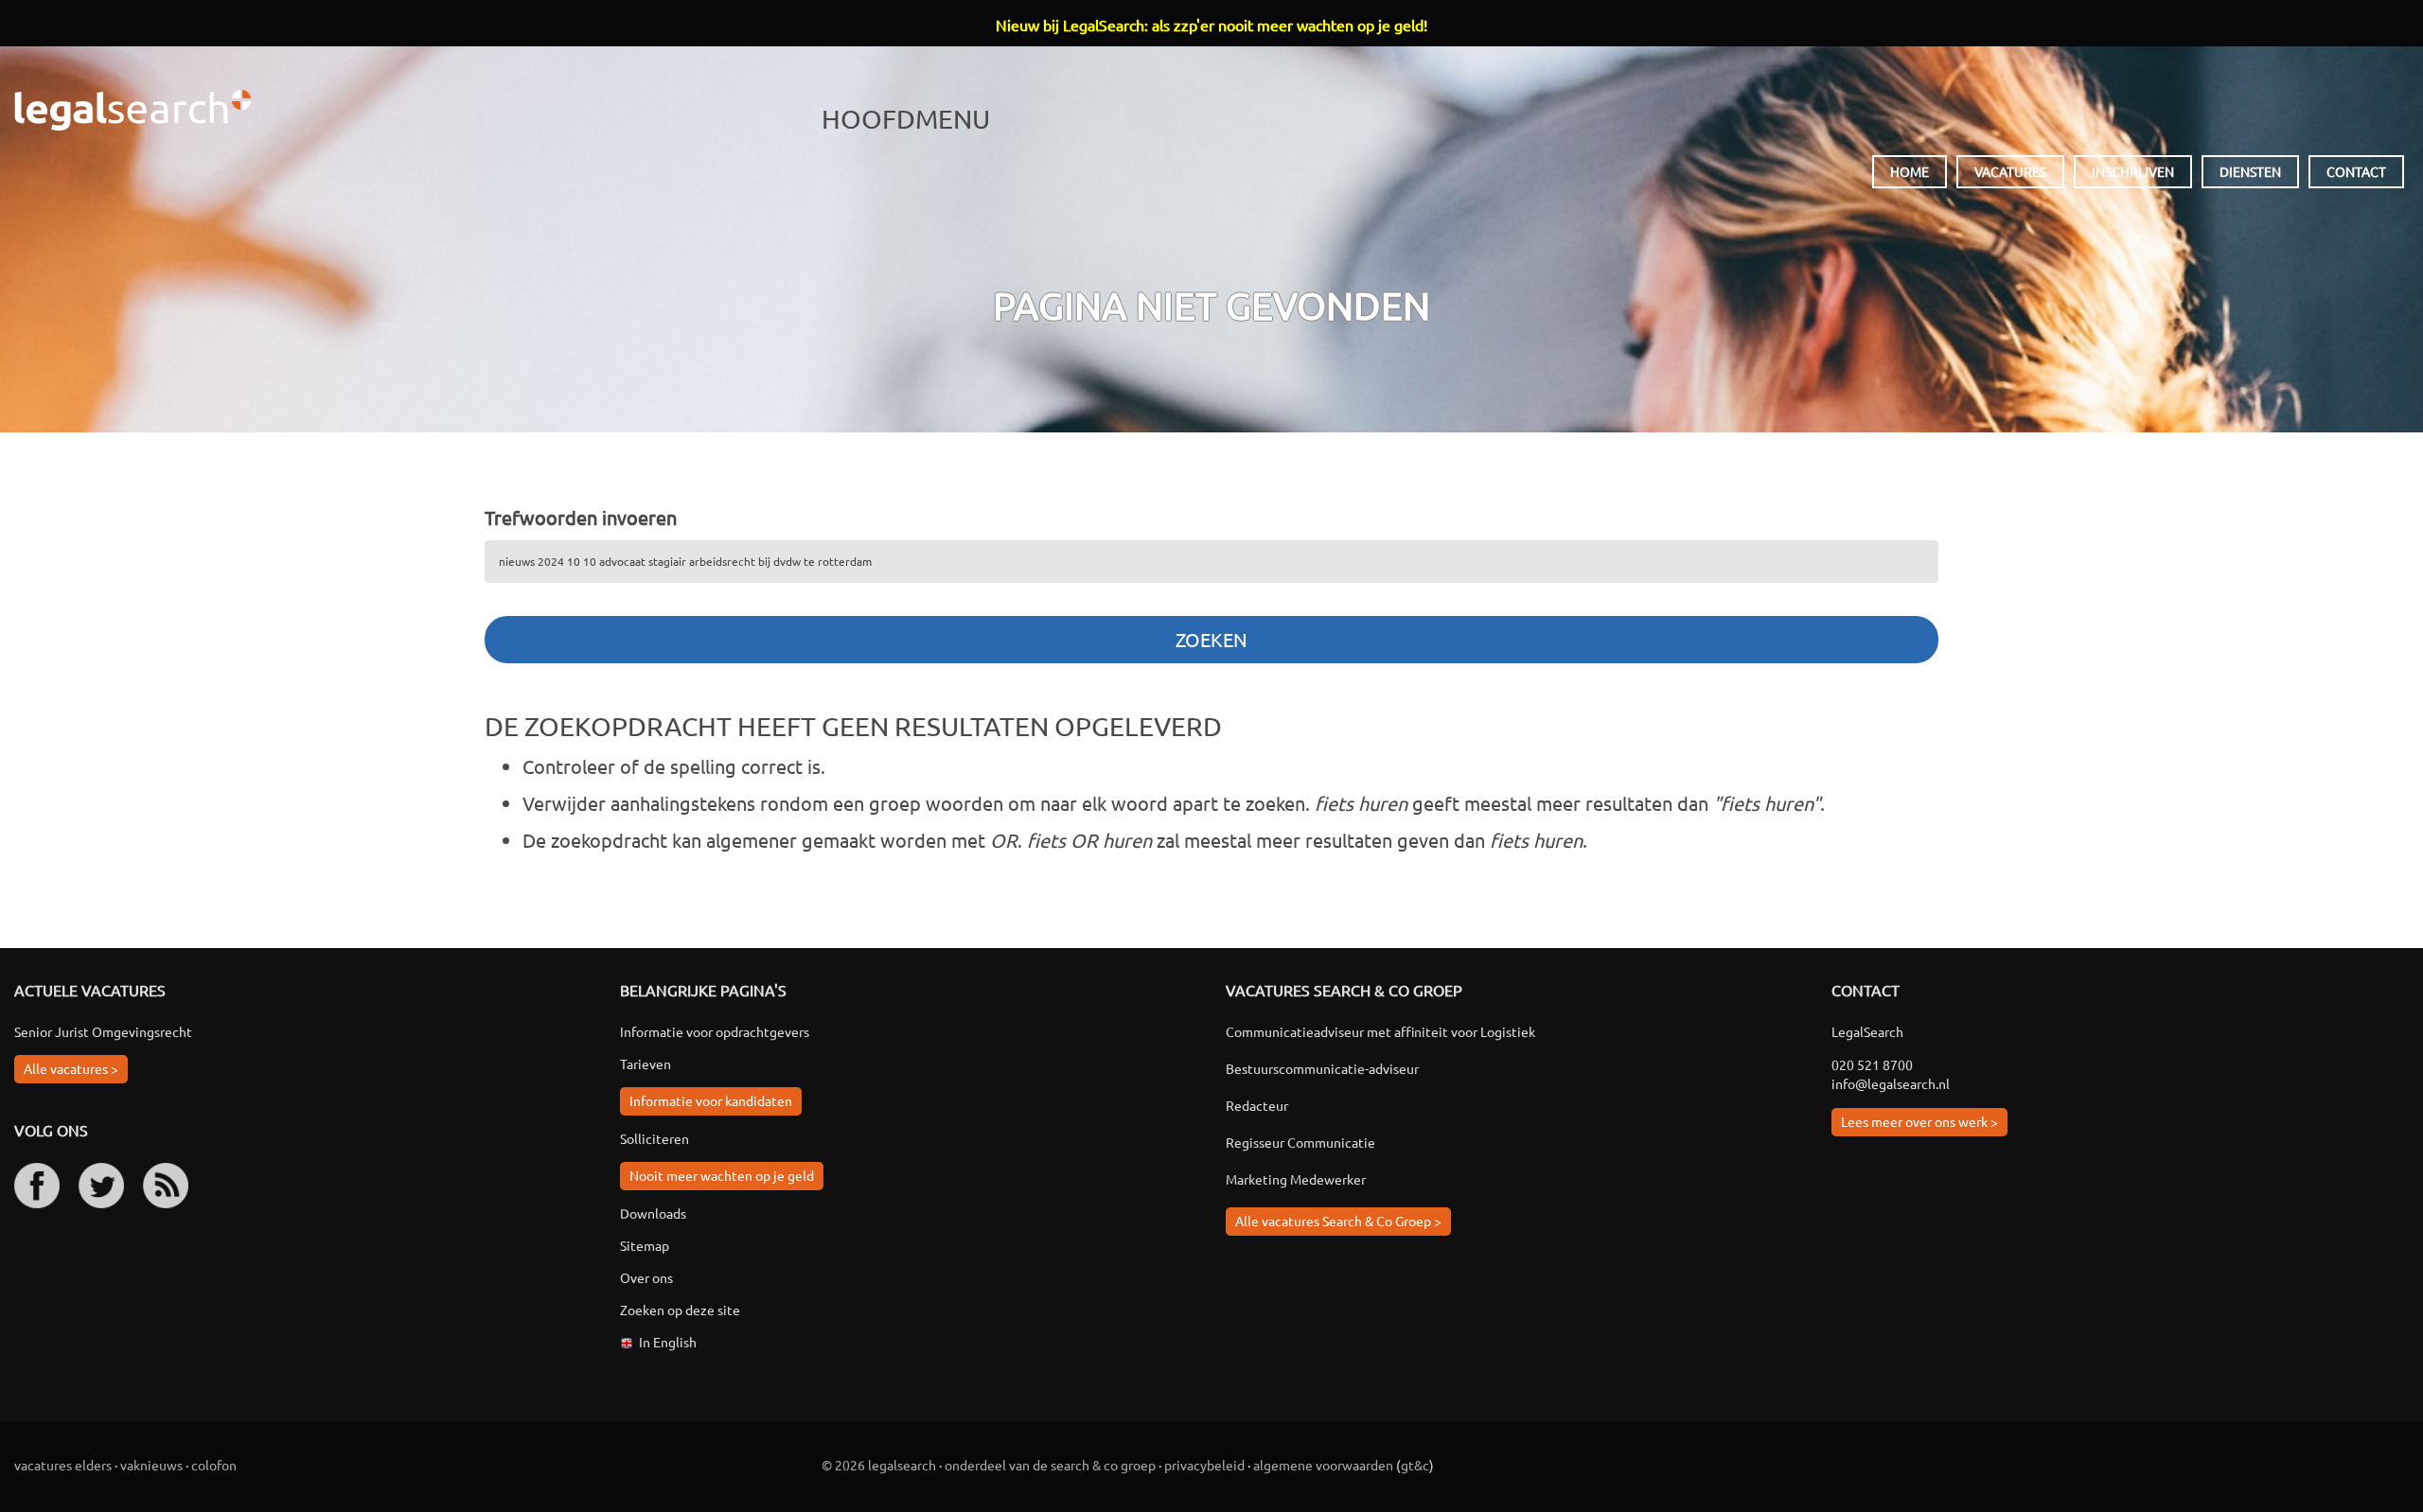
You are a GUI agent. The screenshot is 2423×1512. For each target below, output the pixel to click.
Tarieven (646, 1064)
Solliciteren (654, 1138)
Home (1910, 171)
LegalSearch (133, 110)
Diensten (2250, 171)
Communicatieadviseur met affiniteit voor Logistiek (1380, 1031)
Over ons (646, 1277)
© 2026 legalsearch (879, 1465)
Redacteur (1257, 1105)
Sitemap (645, 1245)
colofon (214, 1465)
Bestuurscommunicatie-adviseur (1322, 1068)
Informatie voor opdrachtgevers (715, 1031)
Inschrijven (2133, 171)
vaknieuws (151, 1465)
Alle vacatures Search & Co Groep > (1338, 1221)
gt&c (1415, 1465)
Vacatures (2010, 171)
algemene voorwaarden (1323, 1465)
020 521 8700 (1872, 1064)
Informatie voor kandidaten (711, 1100)
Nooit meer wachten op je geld (722, 1175)
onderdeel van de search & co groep (1050, 1465)
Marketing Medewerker (1296, 1179)
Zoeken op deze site (680, 1310)
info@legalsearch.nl (1891, 1083)
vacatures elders (63, 1465)
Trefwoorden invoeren (581, 517)
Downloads (653, 1213)
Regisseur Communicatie (1300, 1142)
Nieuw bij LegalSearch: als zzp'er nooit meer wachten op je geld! (1211, 25)
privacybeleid (1204, 1465)
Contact (2356, 171)
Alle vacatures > (71, 1068)
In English (668, 1342)
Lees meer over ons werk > (1919, 1121)
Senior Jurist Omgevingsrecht (103, 1031)
